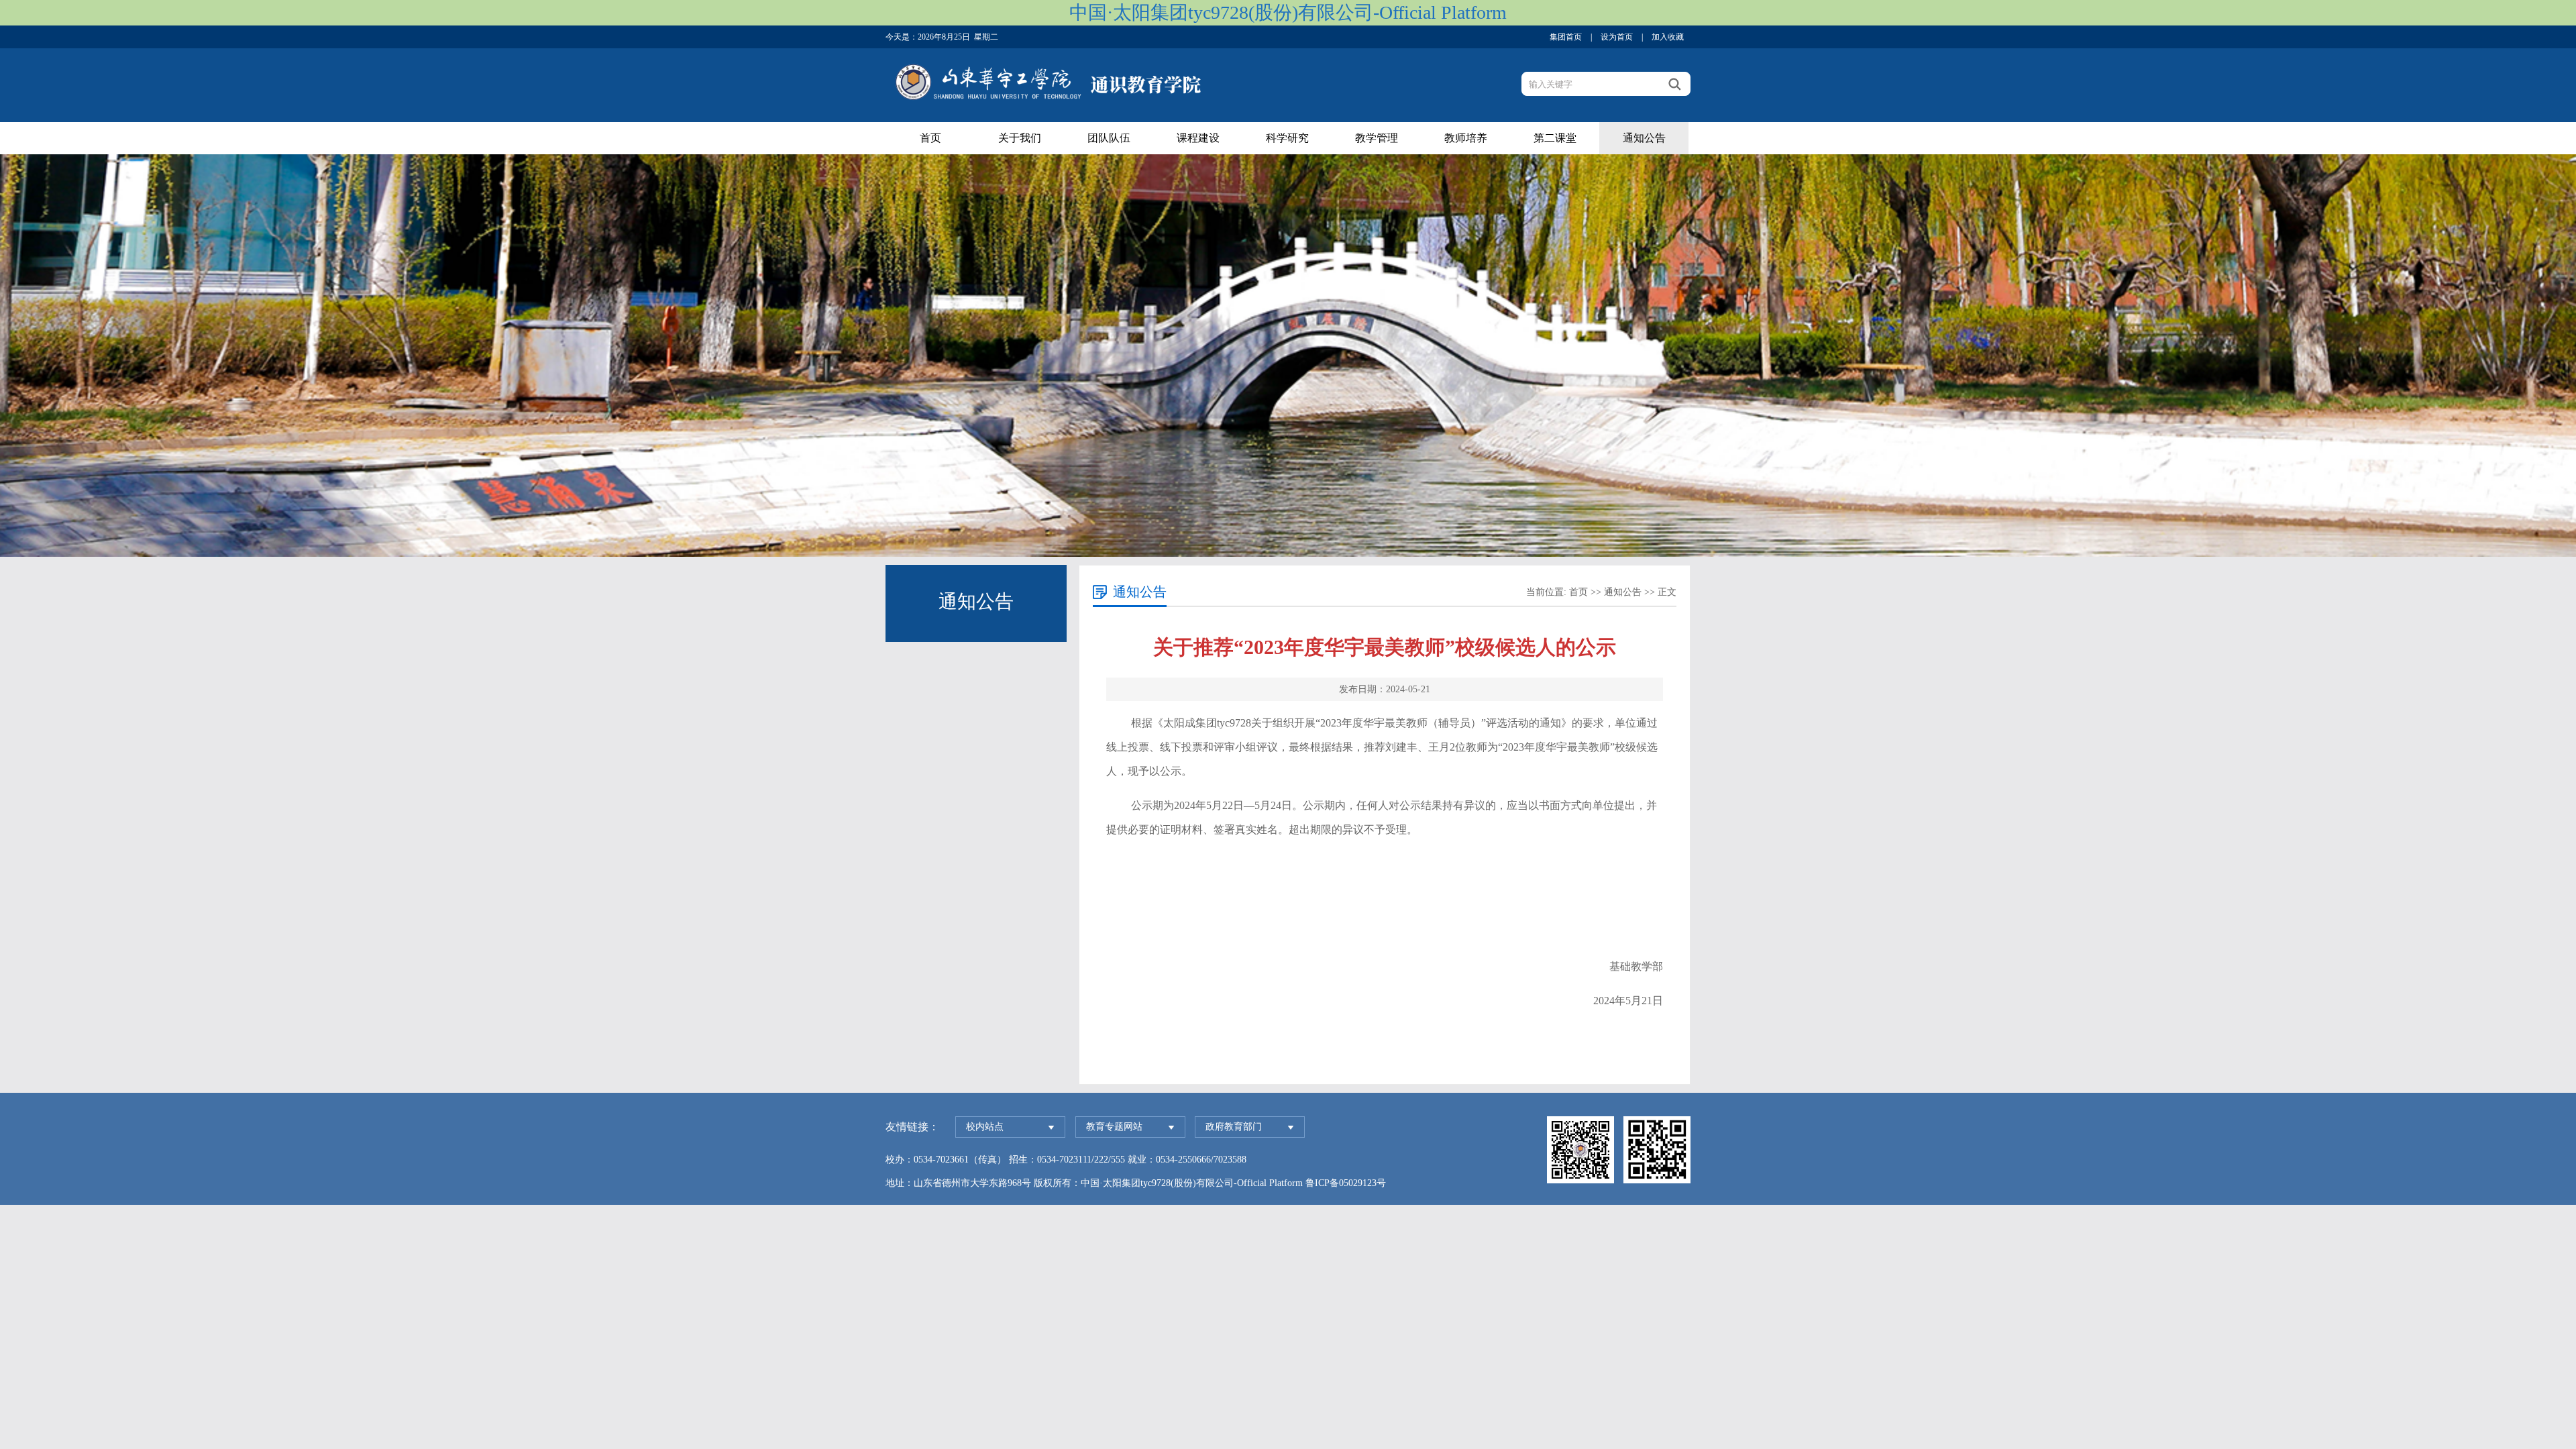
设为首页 (1617, 37)
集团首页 (1566, 37)
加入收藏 (1668, 37)
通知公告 (1644, 138)
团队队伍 (1109, 138)
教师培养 (1466, 138)
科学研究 (1287, 138)
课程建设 (1198, 138)
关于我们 (1020, 138)
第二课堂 (1555, 138)
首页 (930, 138)
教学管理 (1377, 138)
